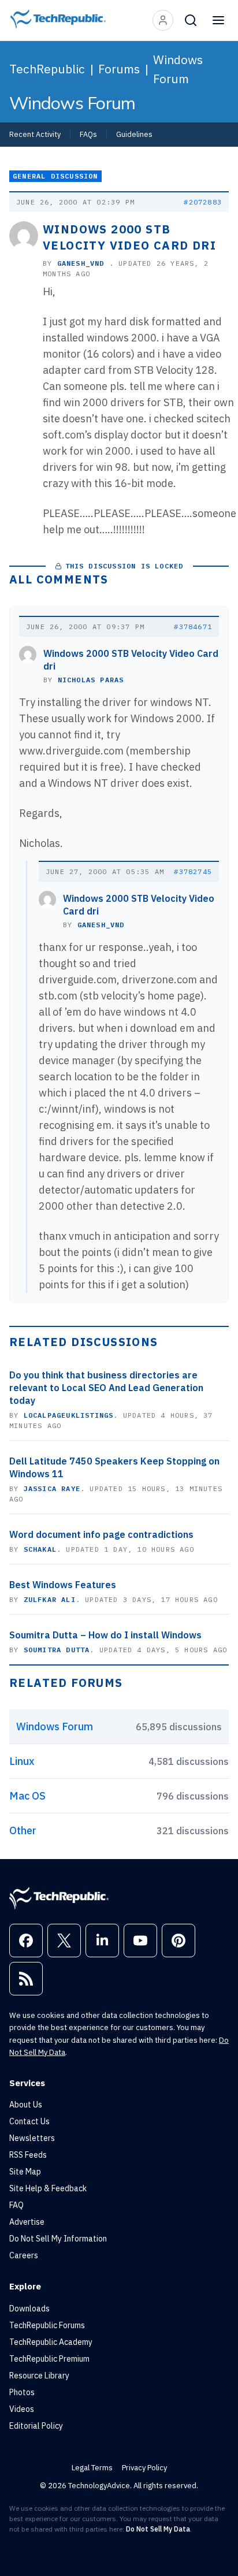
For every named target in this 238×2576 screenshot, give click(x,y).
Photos (22, 2392)
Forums (119, 69)
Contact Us (29, 2121)
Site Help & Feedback (48, 2188)
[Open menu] (218, 20)
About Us (26, 2105)
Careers (24, 2255)
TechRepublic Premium (49, 2359)
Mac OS (27, 1796)
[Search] (191, 20)
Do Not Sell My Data (158, 2529)
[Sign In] (163, 20)
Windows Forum (178, 69)
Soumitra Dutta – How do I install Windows (105, 1635)
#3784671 (193, 627)
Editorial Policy (36, 2426)
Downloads (29, 2309)
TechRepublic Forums (47, 2325)
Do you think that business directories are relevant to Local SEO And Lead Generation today (106, 1388)
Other (23, 1830)
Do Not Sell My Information (58, 2239)
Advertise (27, 2222)
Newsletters (32, 2138)
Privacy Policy (144, 2468)
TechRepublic (47, 69)
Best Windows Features (63, 1585)
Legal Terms (92, 2468)
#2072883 (203, 202)
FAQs (88, 134)
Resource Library (39, 2376)
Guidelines (134, 134)
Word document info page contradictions (101, 1534)
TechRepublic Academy (51, 2342)
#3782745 (193, 871)
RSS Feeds (28, 2155)
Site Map (25, 2172)
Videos (22, 2409)
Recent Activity (35, 134)
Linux (22, 1761)
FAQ (16, 2205)
